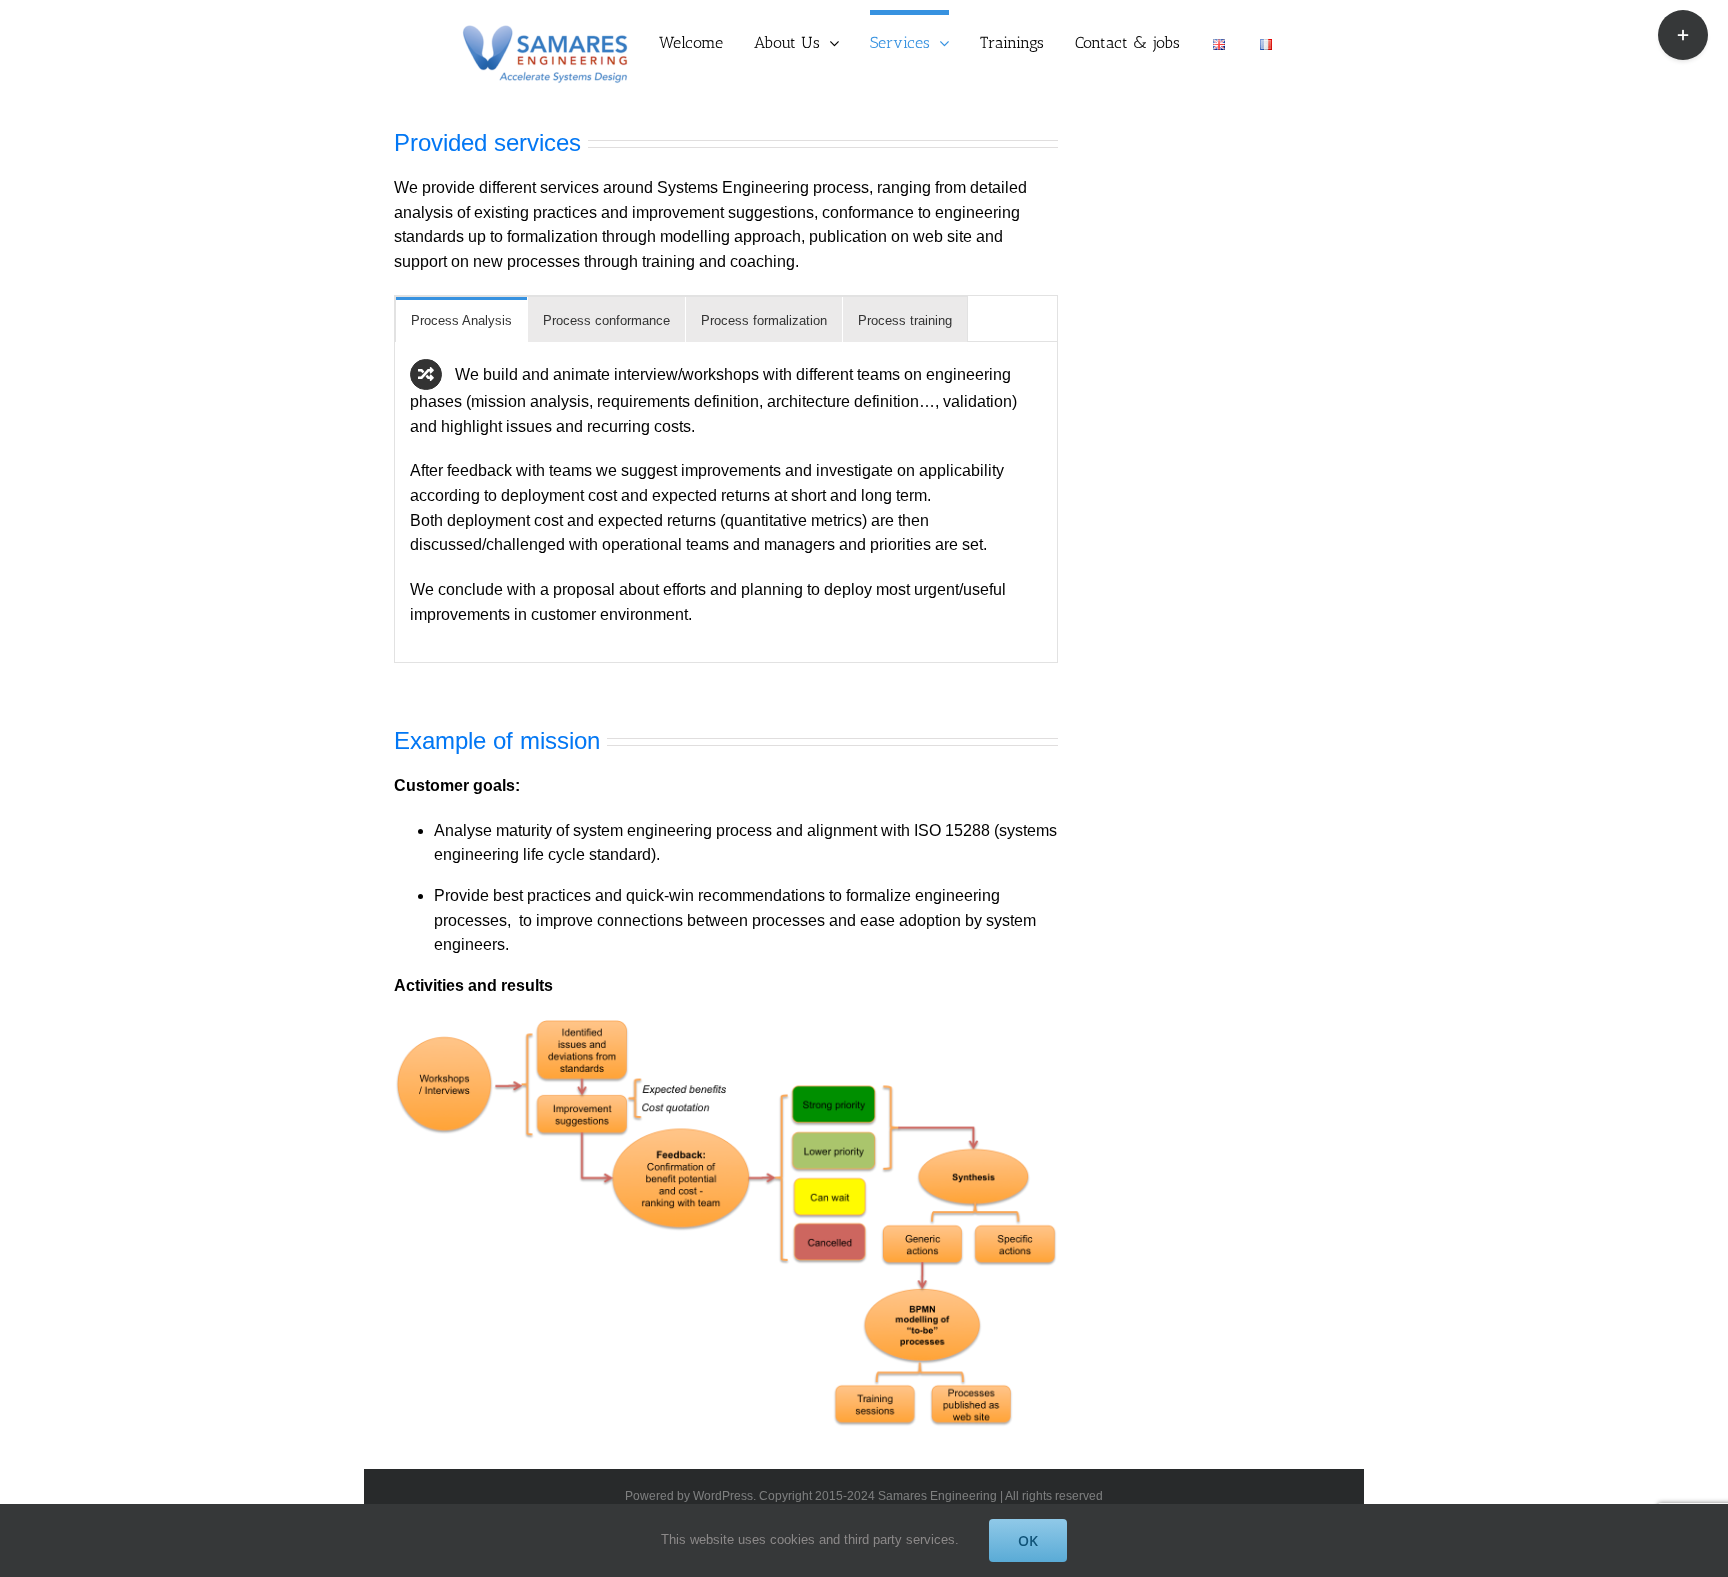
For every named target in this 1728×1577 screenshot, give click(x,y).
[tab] (461, 319)
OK (1028, 1540)
